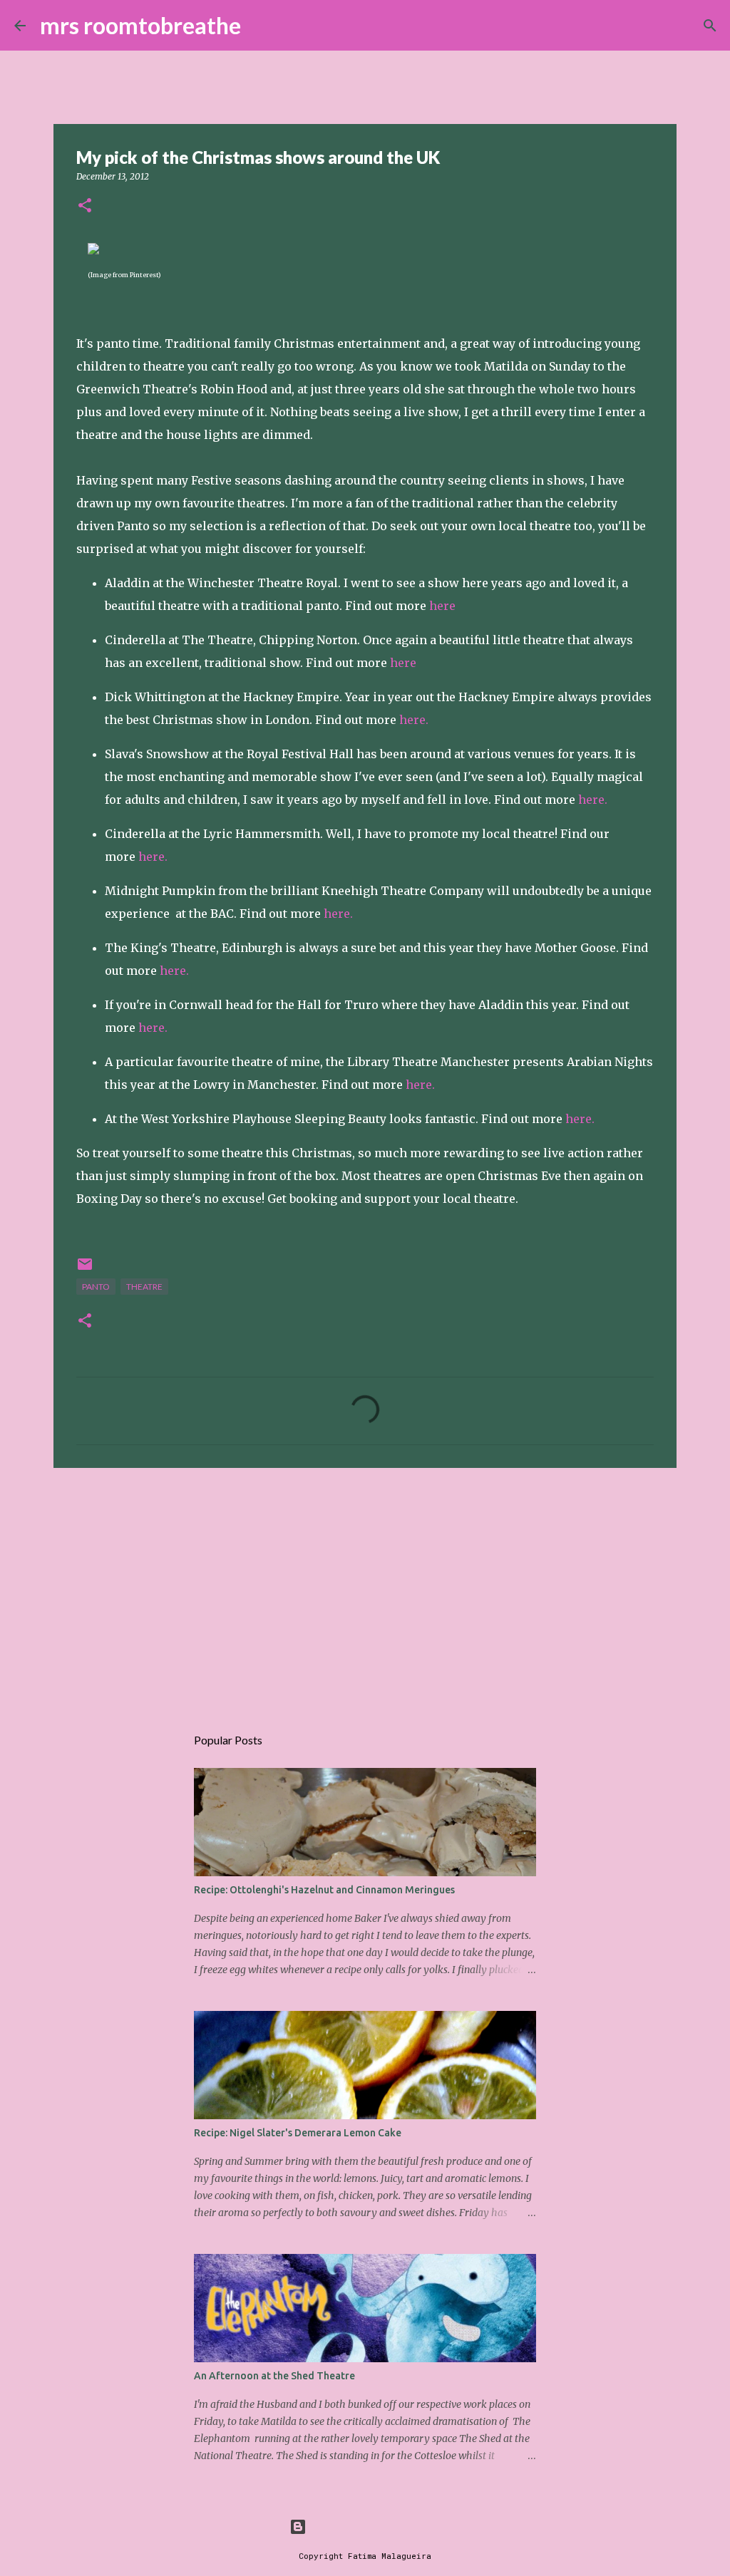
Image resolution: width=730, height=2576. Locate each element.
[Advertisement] (365, 1589)
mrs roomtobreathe (140, 25)
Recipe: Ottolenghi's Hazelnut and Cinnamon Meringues (324, 1890)
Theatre (144, 1287)
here (442, 606)
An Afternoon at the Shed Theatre (274, 2376)
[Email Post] (85, 1269)
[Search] (261, 26)
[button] (85, 206)
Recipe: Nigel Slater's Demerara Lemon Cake (298, 2133)
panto (96, 1287)
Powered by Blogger (374, 2526)
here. (414, 720)
